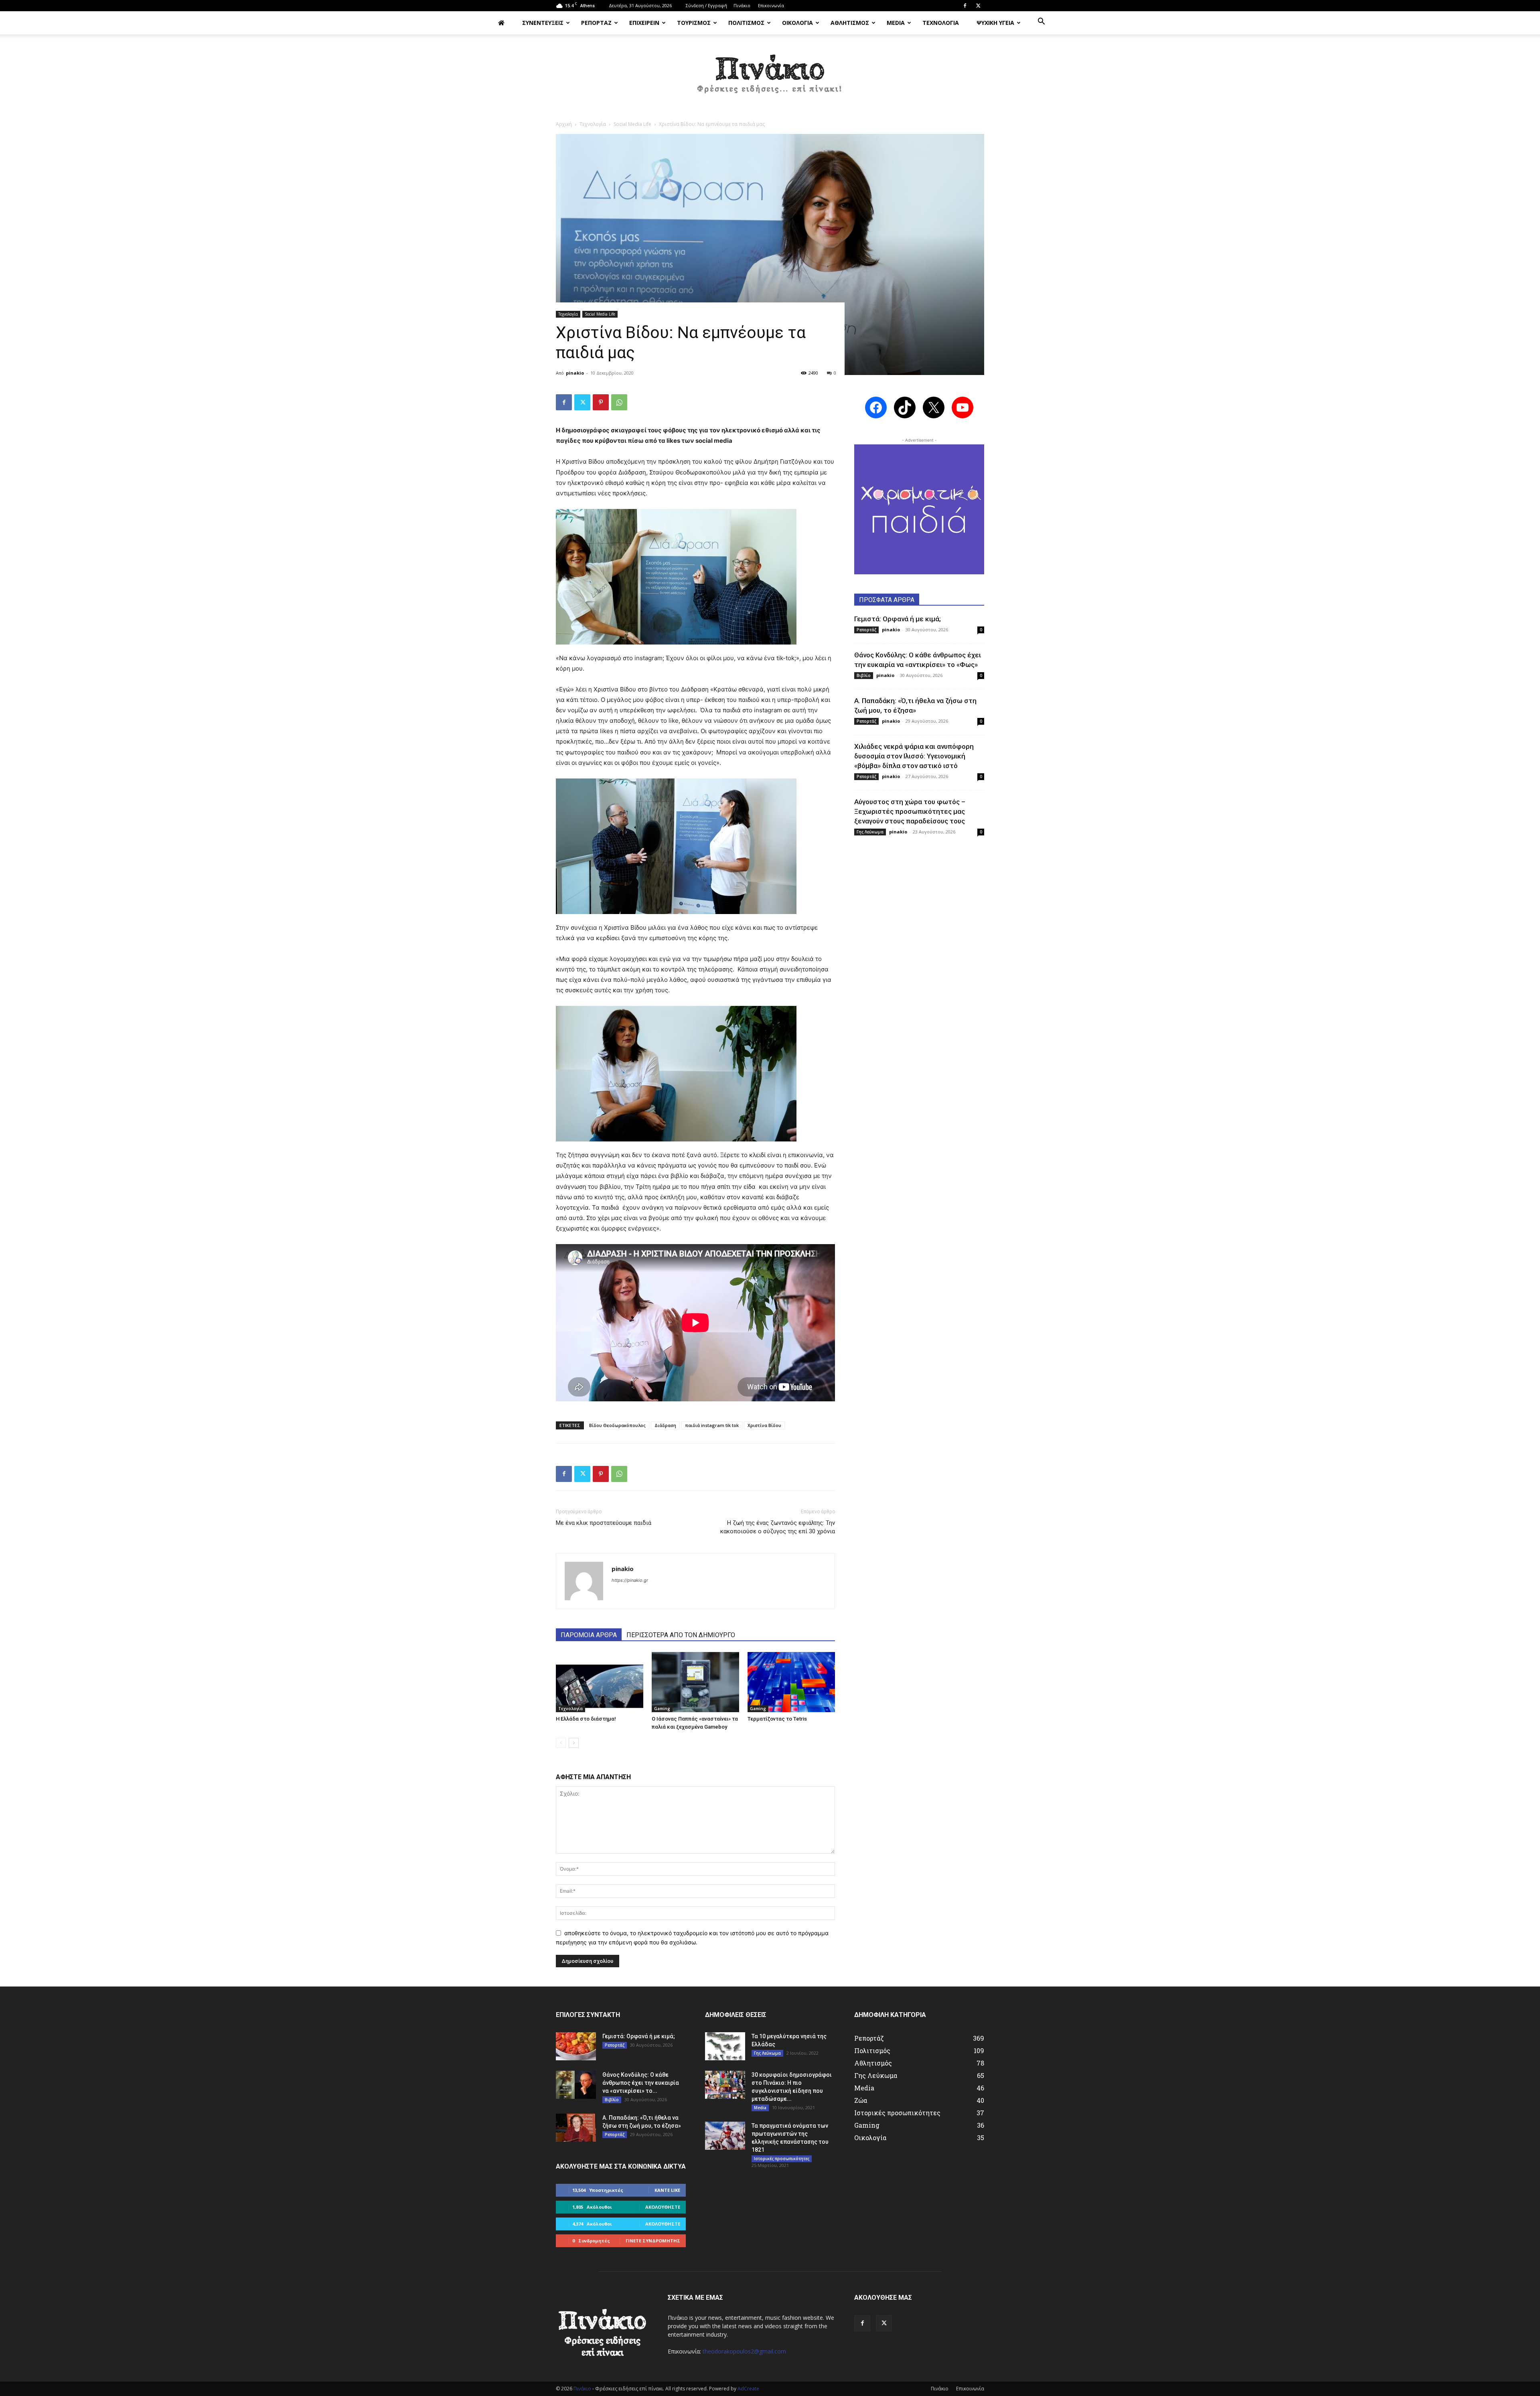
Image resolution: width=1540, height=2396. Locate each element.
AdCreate (748, 2389)
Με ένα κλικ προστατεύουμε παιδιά (604, 1523)
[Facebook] (965, 6)
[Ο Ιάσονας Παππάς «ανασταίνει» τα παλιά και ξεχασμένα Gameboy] (695, 1682)
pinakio (575, 373)
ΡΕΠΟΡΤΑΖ (596, 23)
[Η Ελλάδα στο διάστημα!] (600, 1682)
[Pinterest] (601, 402)
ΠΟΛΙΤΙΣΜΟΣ (746, 23)
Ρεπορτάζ (866, 630)
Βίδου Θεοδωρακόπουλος (617, 1425)
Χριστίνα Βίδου (764, 1425)
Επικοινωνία (771, 5)
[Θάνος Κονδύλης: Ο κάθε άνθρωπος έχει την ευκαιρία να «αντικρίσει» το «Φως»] (576, 2085)
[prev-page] (561, 1743)
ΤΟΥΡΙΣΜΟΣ (694, 23)
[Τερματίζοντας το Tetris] (791, 1682)
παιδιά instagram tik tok (712, 1425)
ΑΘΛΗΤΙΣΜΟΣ (850, 23)
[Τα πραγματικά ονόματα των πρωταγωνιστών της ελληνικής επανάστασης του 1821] (725, 2136)
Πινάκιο (742, 5)
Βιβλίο (864, 675)
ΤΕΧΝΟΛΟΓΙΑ (941, 23)
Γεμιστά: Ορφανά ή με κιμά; (898, 619)
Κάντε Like (667, 2190)
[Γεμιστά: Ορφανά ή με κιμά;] (576, 2046)
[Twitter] (978, 6)
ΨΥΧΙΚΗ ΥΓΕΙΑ (995, 23)
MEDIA (896, 23)
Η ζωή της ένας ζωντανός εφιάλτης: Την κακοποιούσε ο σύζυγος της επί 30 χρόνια (778, 1527)
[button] (1041, 22)
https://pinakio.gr (630, 1580)
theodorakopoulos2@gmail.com (744, 2351)
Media (760, 2108)
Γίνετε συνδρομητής (653, 2241)
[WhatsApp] (619, 402)
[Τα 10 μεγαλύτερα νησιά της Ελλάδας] (725, 2046)
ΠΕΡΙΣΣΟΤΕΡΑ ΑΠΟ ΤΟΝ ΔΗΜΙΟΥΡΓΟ (681, 1635)
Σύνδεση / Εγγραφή (706, 5)
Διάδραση (665, 1425)
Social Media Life (632, 124)
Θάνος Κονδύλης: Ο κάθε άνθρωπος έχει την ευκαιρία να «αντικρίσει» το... (641, 2083)
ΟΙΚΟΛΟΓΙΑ (797, 23)
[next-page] (574, 1743)
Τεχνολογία (593, 124)
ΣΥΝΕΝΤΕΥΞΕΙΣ (543, 23)
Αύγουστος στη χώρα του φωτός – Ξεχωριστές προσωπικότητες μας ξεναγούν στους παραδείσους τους (910, 811)
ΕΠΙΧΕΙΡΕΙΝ (644, 23)
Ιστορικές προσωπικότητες (782, 2159)
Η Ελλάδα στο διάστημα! (586, 1719)
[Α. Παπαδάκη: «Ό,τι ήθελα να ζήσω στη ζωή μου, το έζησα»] (576, 2128)
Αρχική (564, 124)
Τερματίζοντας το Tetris (777, 1719)
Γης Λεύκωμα (870, 832)
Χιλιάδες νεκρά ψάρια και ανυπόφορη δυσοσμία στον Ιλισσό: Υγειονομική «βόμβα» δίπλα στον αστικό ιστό (914, 756)
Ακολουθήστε (663, 2207)
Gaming (662, 1709)
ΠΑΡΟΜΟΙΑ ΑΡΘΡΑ (589, 1635)
